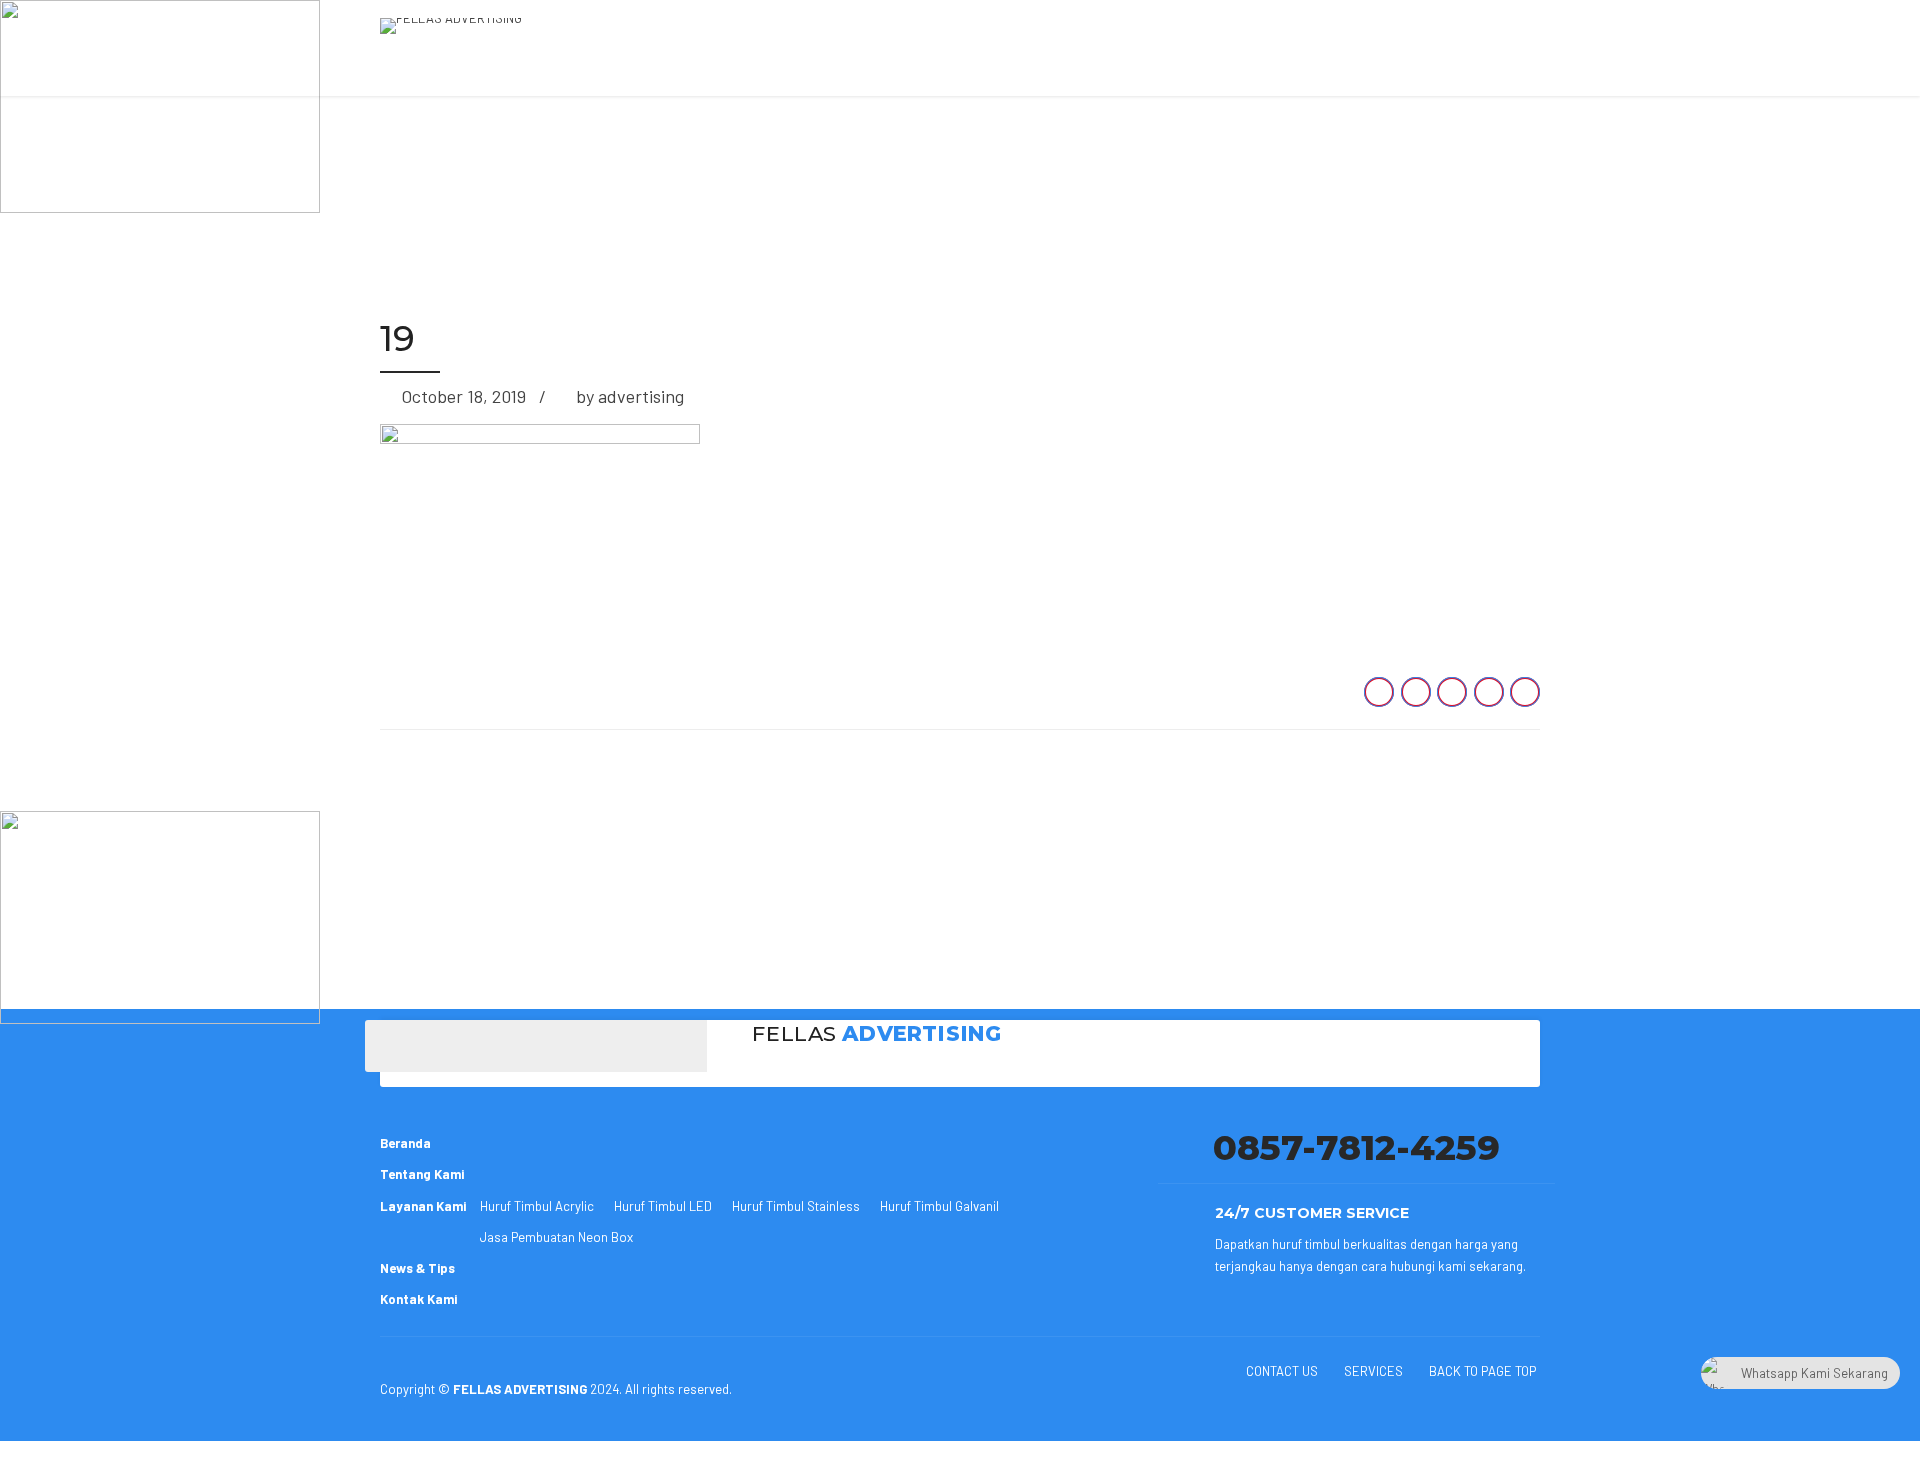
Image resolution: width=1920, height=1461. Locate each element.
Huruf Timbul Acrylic (537, 1206)
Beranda (405, 1143)
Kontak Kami (418, 1299)
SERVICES (1373, 1371)
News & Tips (417, 1268)
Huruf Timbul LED (663, 1206)
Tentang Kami (422, 1174)
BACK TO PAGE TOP (1482, 1371)
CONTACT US (1282, 1371)
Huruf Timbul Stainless (796, 1206)
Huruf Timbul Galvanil (939, 1206)
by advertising (630, 396)
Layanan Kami (423, 1206)
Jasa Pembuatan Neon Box (556, 1237)
